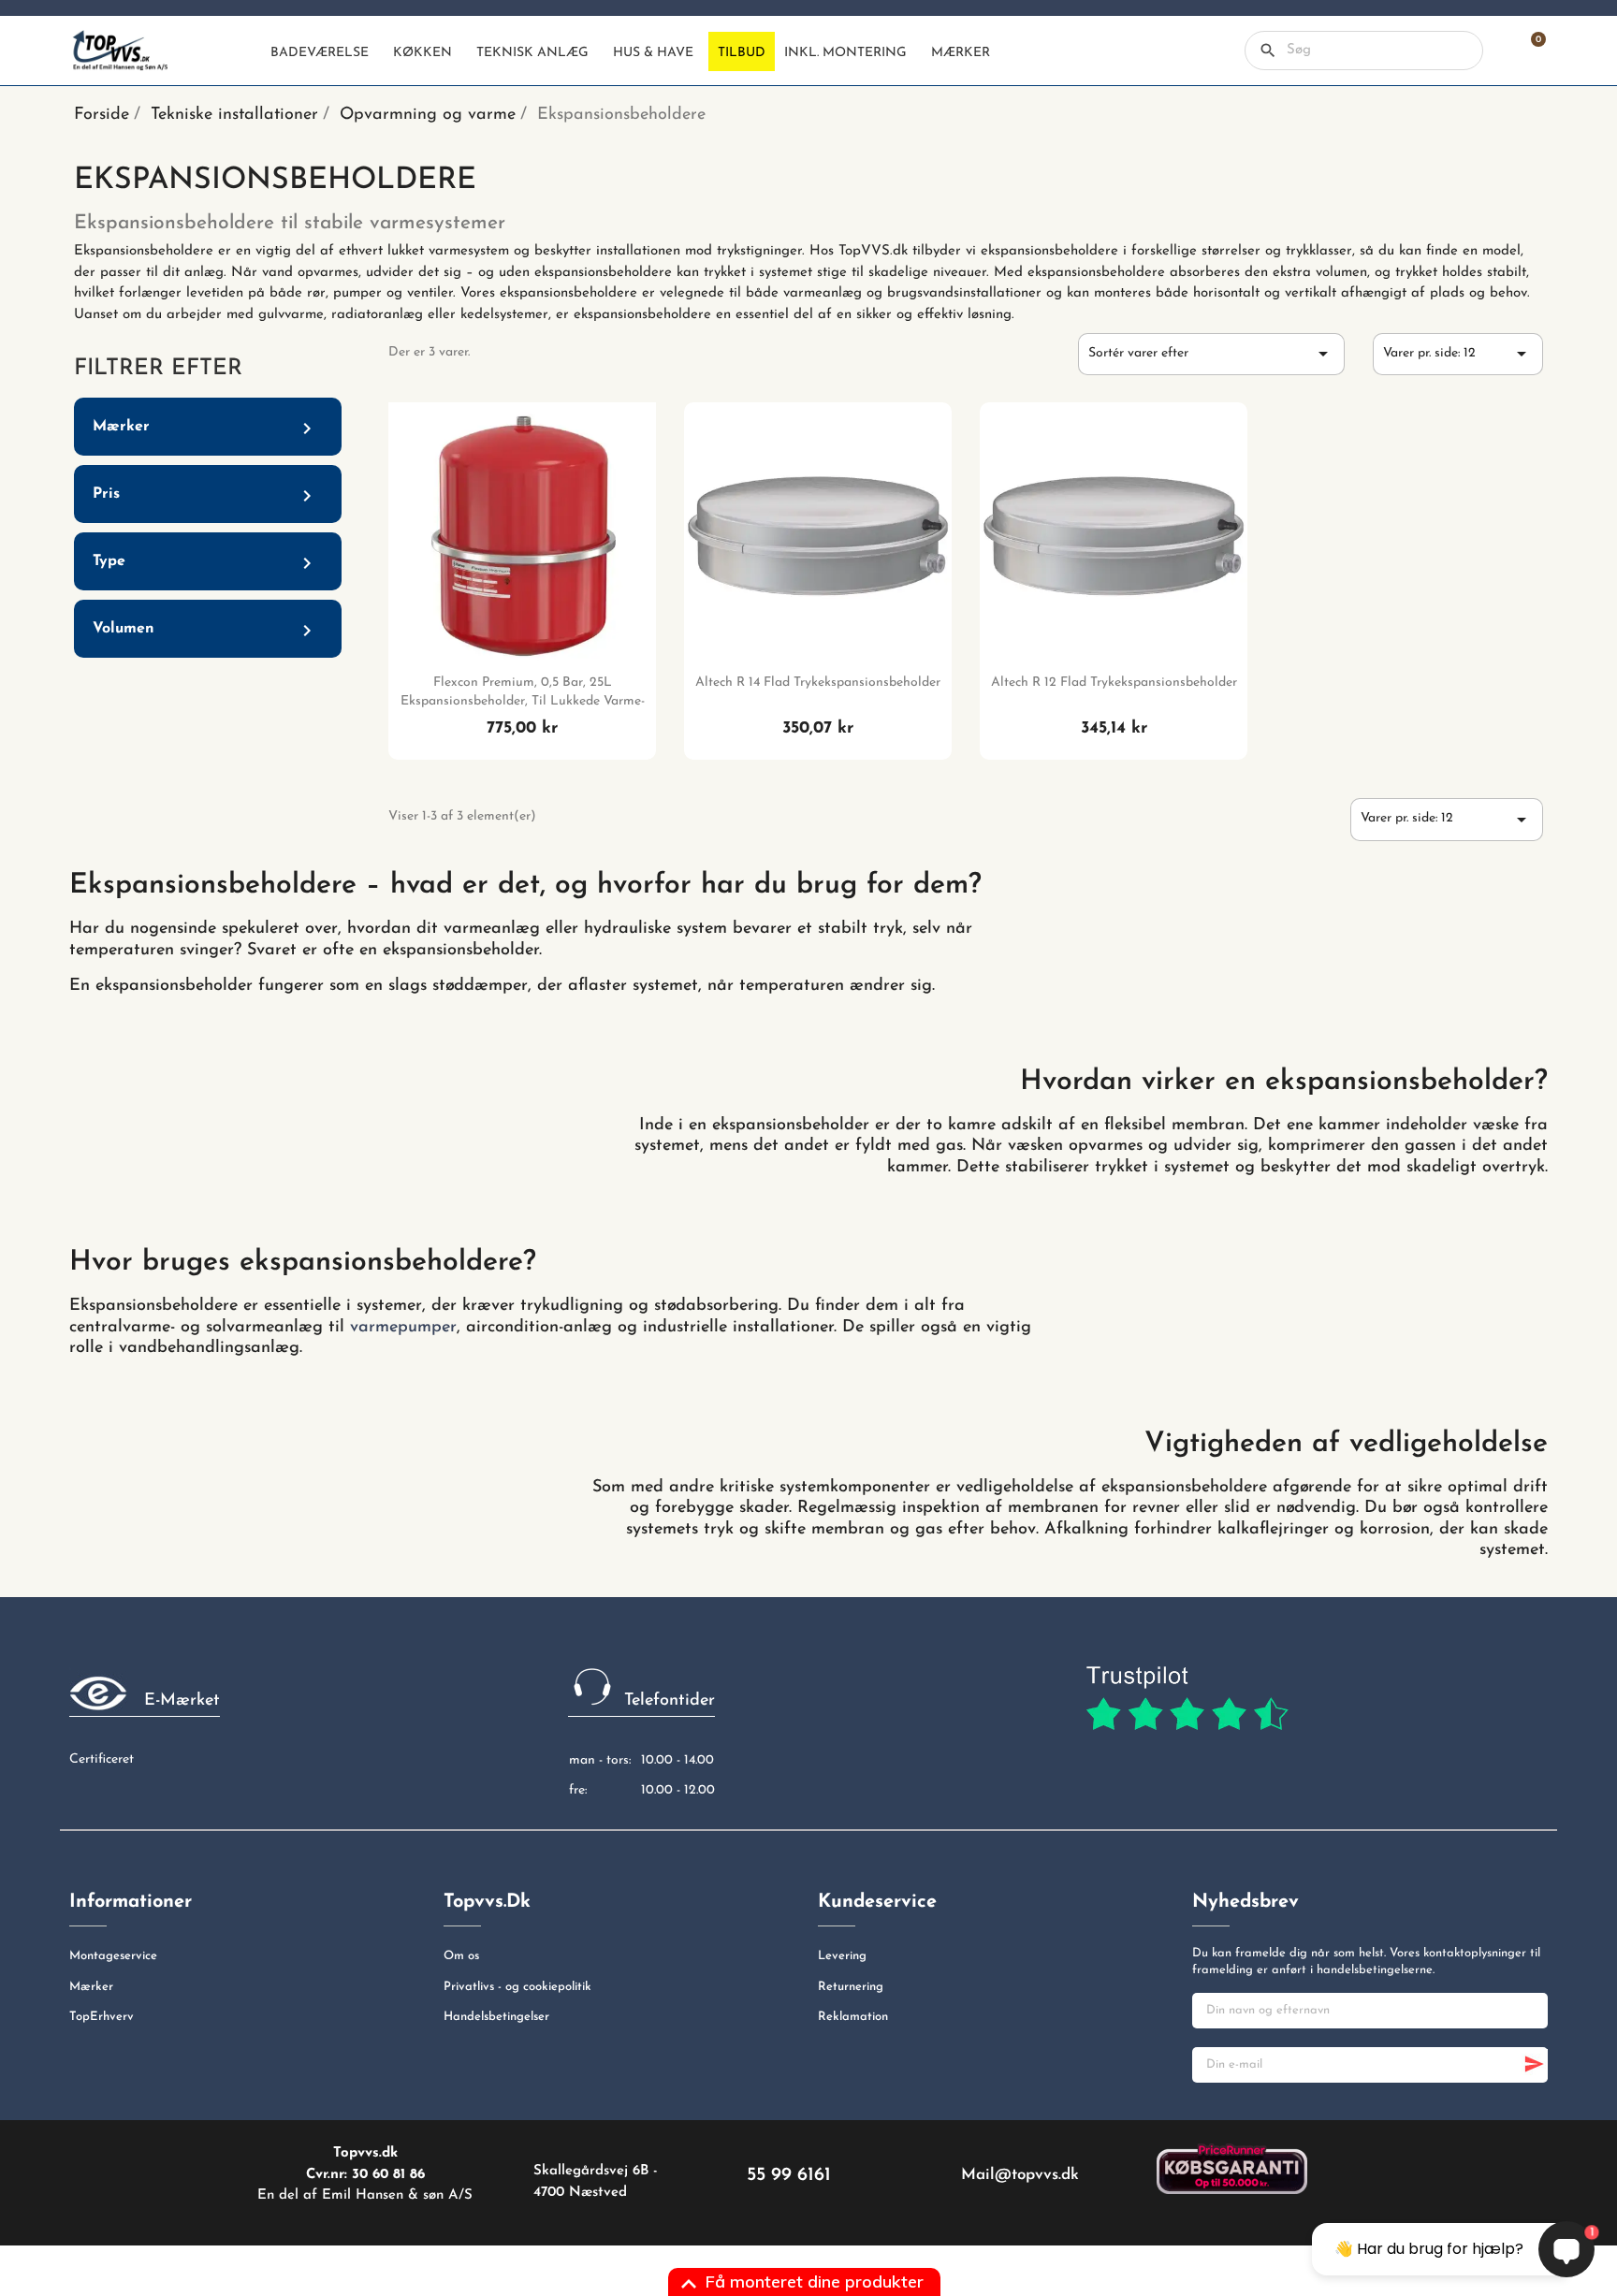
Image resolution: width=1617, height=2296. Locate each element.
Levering (842, 1956)
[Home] (245, 51)
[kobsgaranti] (1232, 2169)
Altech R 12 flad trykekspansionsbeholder (1114, 683)
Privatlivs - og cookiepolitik (517, 1987)
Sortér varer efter (1211, 354)
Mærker (91, 1987)
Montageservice (113, 1956)
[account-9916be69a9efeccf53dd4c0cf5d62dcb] (1497, 51)
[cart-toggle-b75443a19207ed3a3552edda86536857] (1529, 51)
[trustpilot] (1187, 1699)
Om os (461, 1956)
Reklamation (853, 2017)
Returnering (851, 1987)
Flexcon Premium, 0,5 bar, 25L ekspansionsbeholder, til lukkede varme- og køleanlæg (523, 701)
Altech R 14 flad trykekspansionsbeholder (818, 683)
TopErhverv (102, 2017)
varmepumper (403, 1328)
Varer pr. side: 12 (1458, 354)
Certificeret (102, 1759)
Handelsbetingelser (496, 2017)
